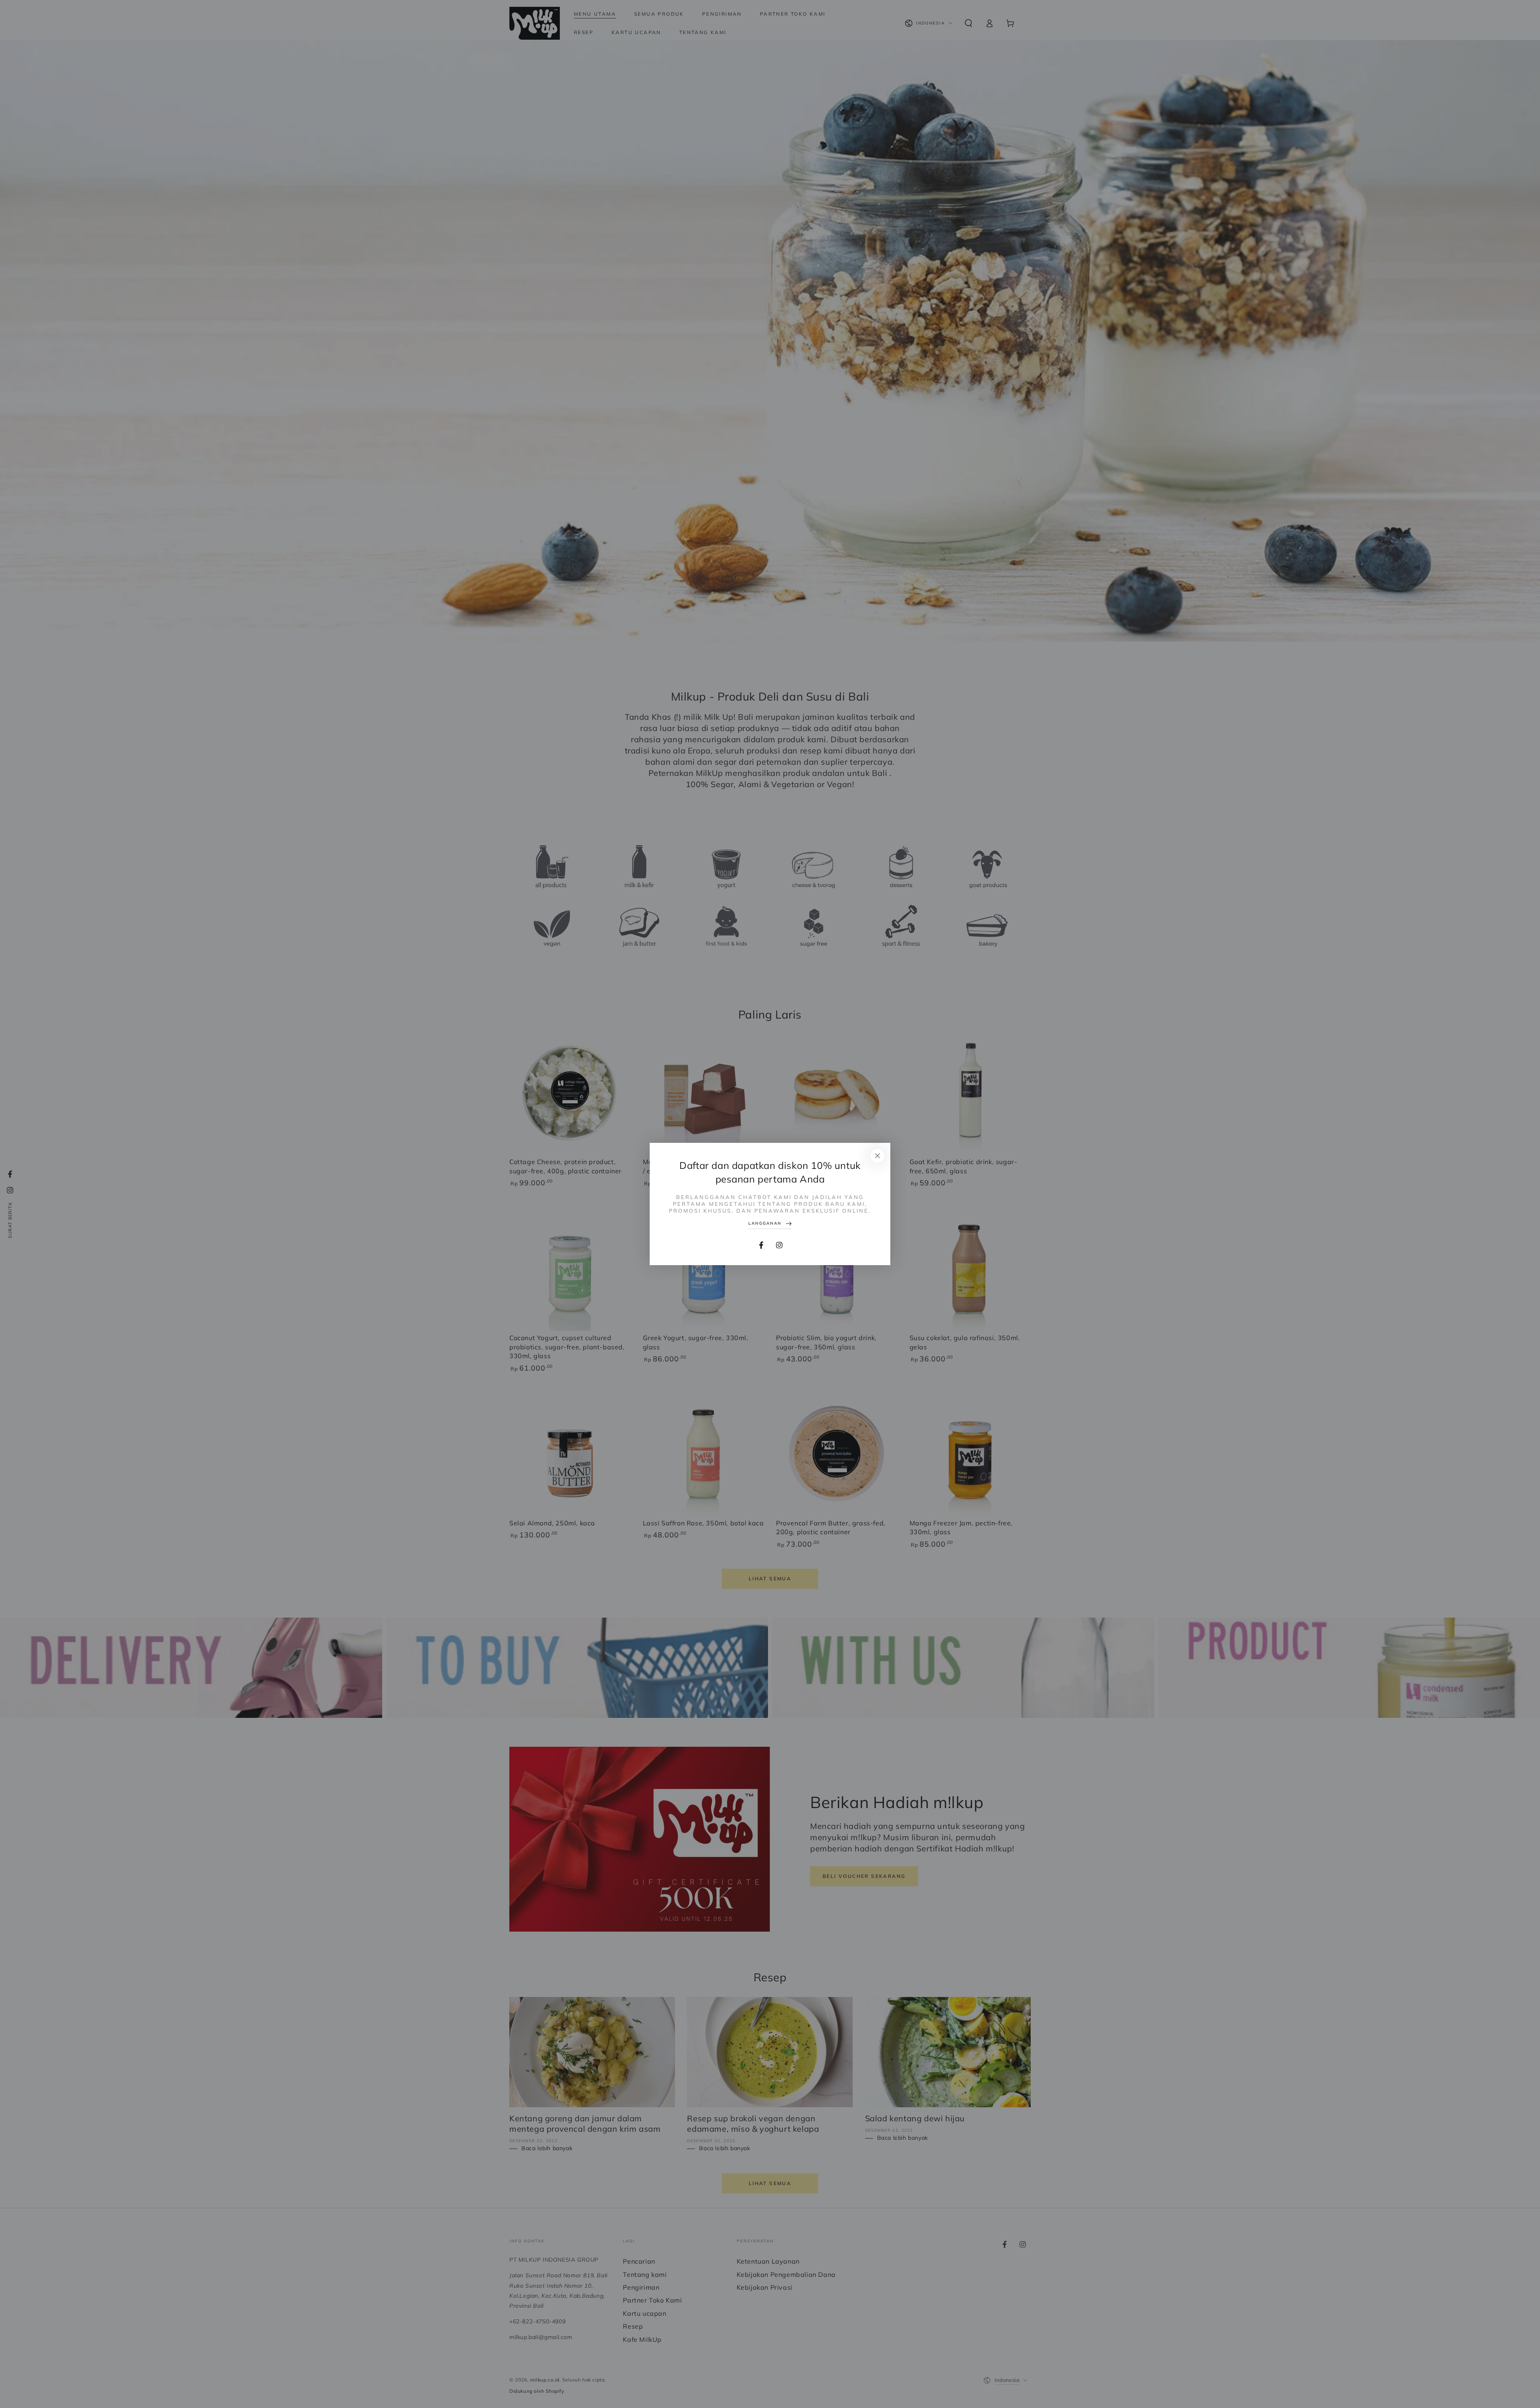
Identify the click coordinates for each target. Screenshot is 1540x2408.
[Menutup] (877, 1156)
